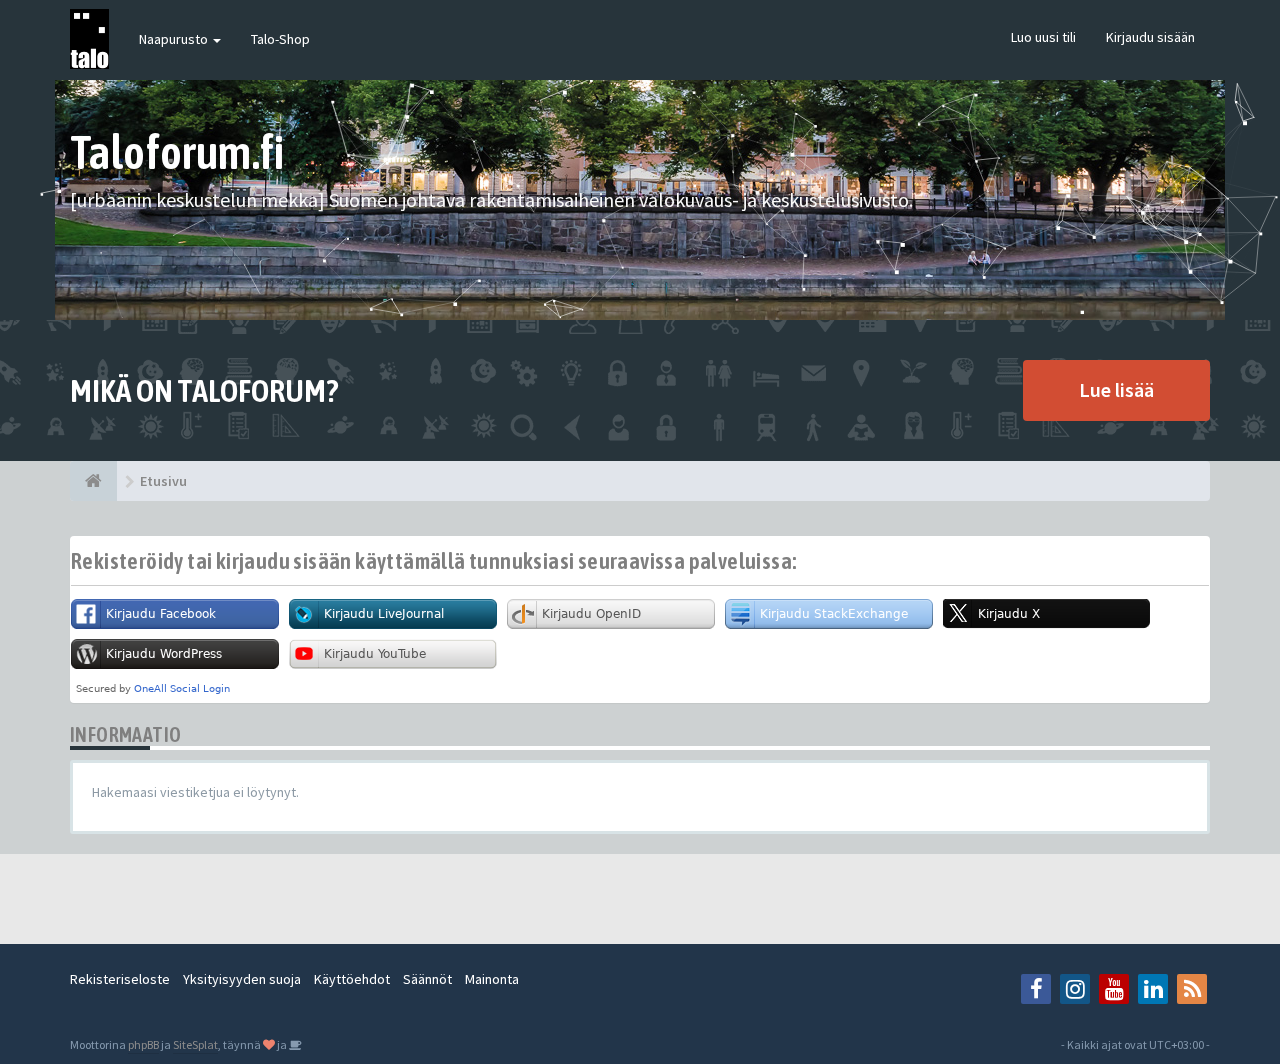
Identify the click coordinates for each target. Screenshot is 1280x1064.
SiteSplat (195, 1044)
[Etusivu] (93, 481)
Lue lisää (1116, 389)
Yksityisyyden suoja (242, 979)
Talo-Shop (280, 39)
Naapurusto (175, 39)
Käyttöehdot (352, 979)
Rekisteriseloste (120, 979)
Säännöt (427, 979)
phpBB (143, 1044)
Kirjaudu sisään (1150, 37)
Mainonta (492, 979)
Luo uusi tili (1043, 37)
